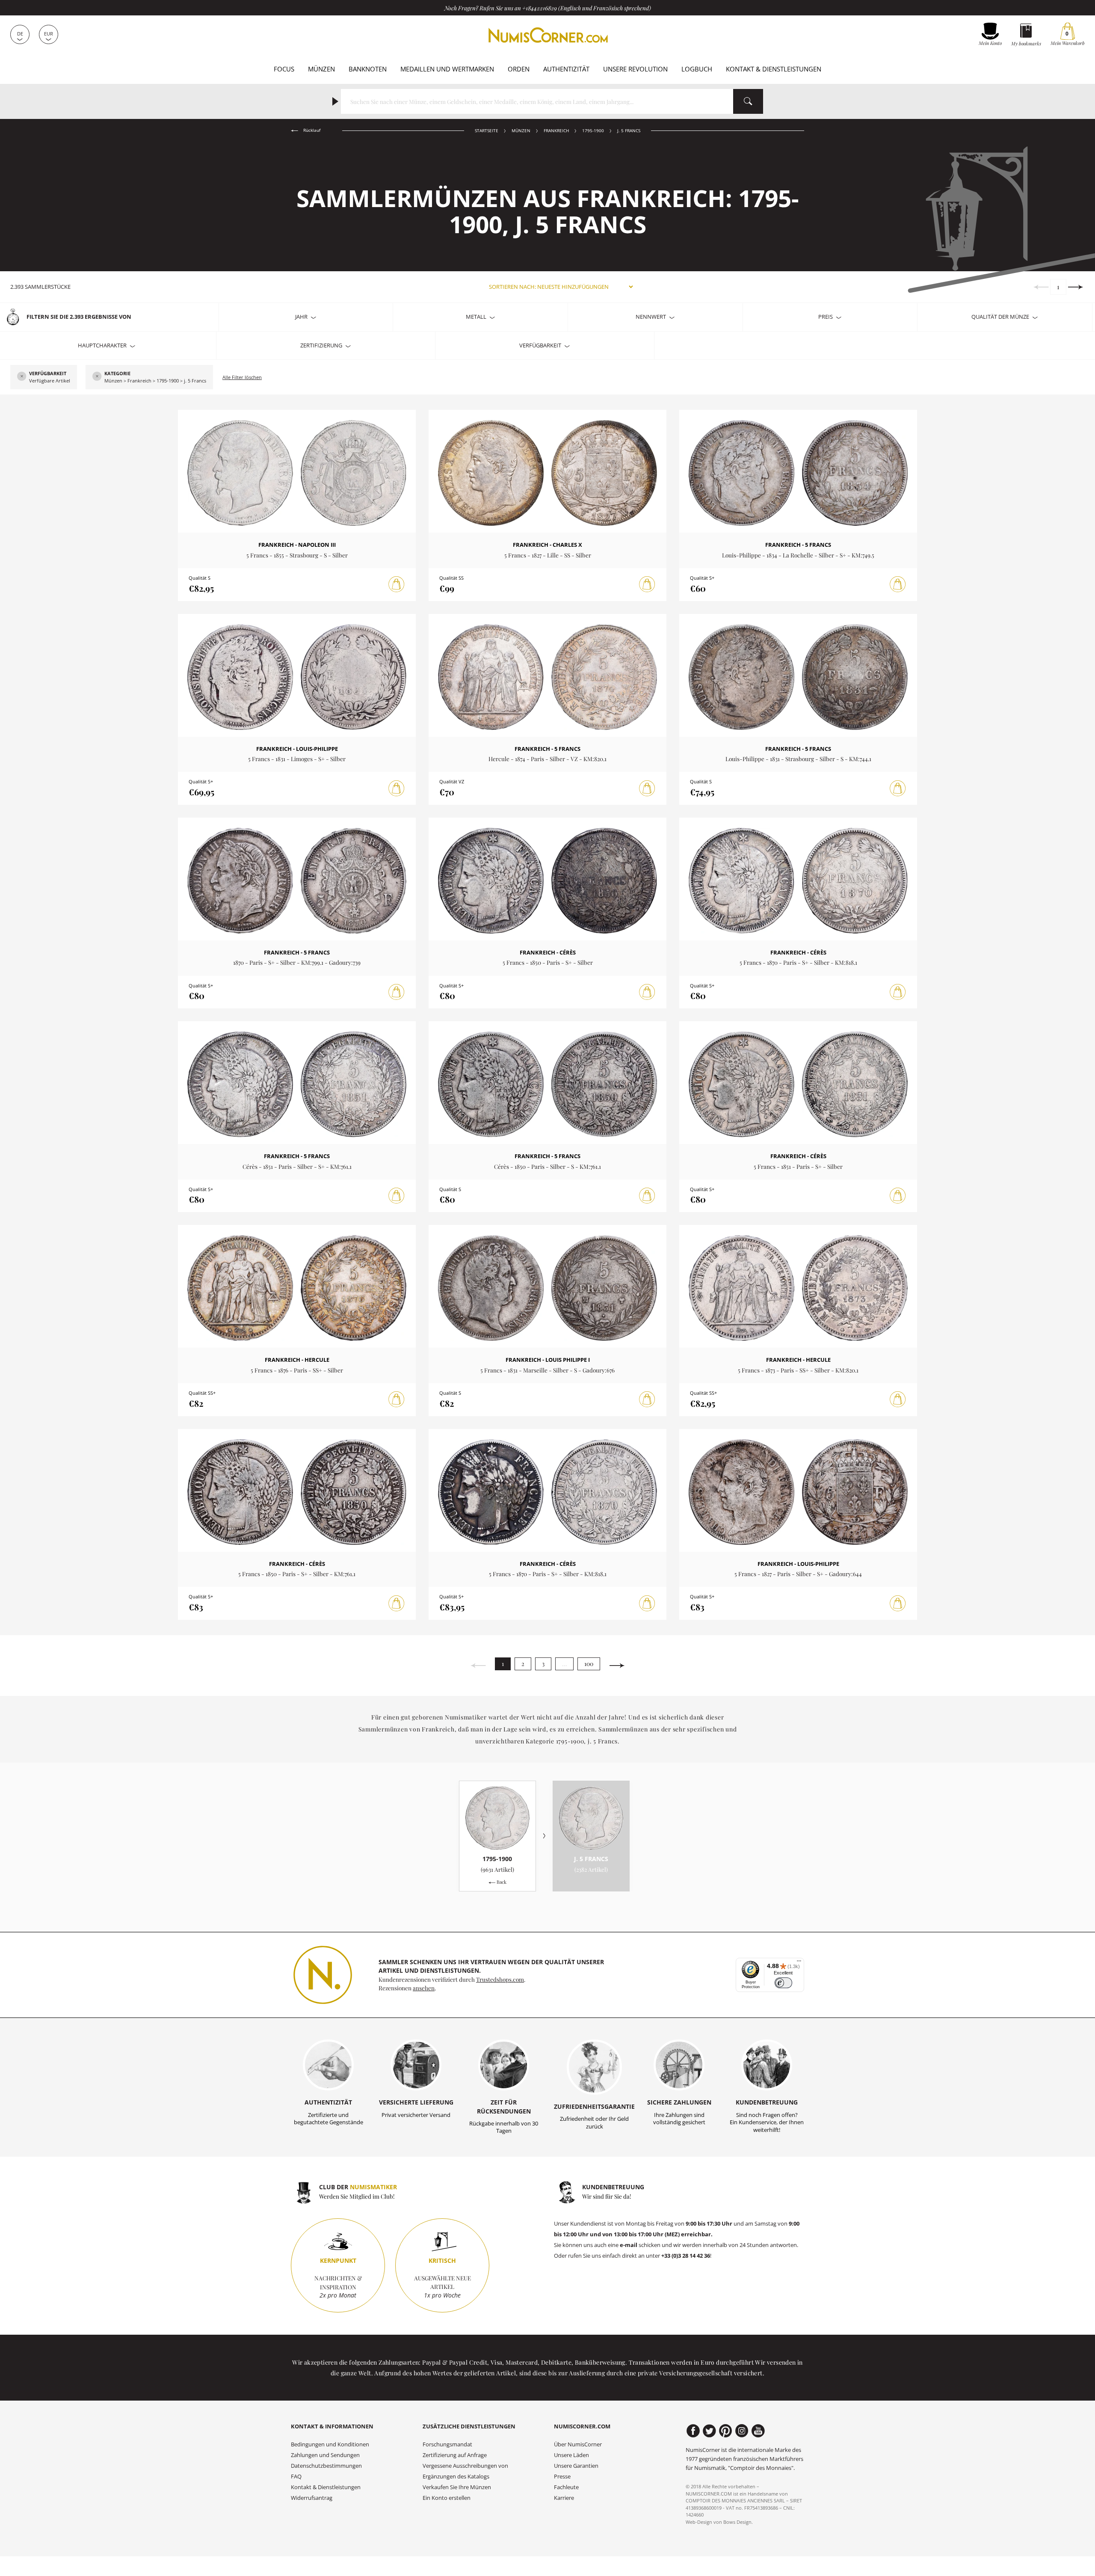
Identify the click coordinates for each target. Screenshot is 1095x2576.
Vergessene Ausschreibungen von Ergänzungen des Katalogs (465, 2471)
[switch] (783, 1983)
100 (589, 1664)
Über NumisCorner (578, 2444)
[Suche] (748, 101)
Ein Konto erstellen (447, 2498)
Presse (562, 2477)
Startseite (487, 131)
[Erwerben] (397, 584)
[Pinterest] (726, 2431)
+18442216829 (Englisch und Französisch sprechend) (587, 8)
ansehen (424, 1988)
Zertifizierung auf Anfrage (455, 2455)
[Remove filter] (22, 377)
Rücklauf (311, 130)
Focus (284, 69)
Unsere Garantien (576, 2466)
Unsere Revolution (635, 69)
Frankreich (556, 131)
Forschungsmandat (447, 2444)
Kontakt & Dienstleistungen (774, 69)
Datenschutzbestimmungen (326, 2466)
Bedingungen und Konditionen (330, 2444)
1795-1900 (593, 131)
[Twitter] (709, 2431)
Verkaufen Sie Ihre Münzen (457, 2487)
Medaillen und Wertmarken (447, 69)
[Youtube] (758, 2431)
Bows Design (737, 2522)
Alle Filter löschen (242, 377)
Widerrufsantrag (312, 2498)
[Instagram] (742, 2431)
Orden (519, 69)
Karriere (564, 2498)
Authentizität (566, 69)
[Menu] (799, 1963)
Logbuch (697, 69)
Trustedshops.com (500, 1979)
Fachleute (566, 2487)
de (20, 34)
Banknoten (368, 69)
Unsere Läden (571, 2455)
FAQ (296, 2477)
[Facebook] (693, 2431)
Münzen (321, 69)
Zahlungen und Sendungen (325, 2455)
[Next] (1076, 287)
